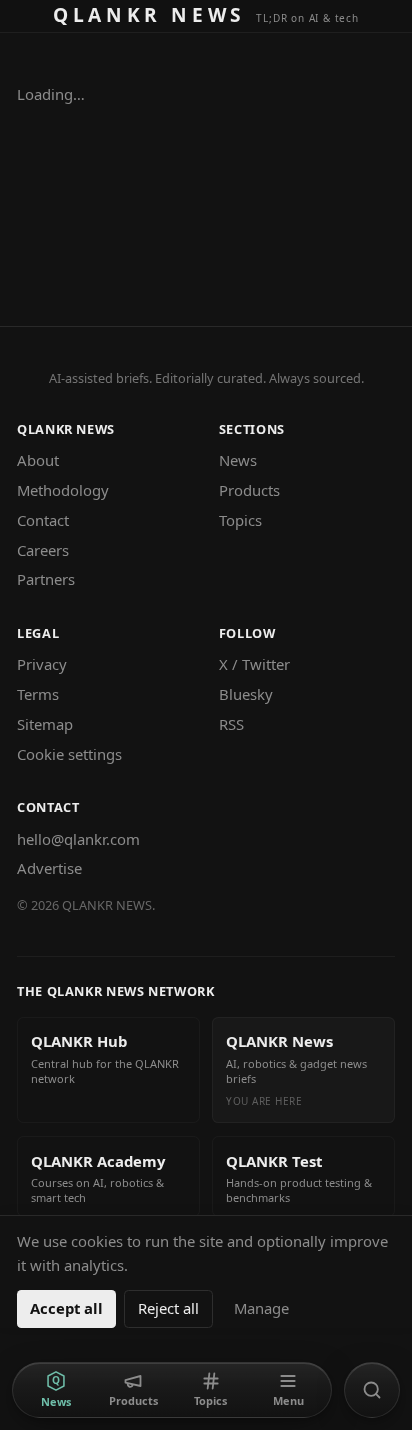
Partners (46, 579)
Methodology (63, 490)
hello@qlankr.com (78, 839)
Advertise (49, 868)
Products (249, 490)
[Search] (372, 1390)
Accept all (66, 1308)
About (38, 460)
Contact (43, 520)
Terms (38, 694)
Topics (240, 520)
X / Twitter (254, 664)
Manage (261, 1308)
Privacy (42, 664)
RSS (231, 724)
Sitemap (45, 724)
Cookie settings (69, 754)
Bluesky (246, 694)
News (238, 460)
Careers (43, 550)
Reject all (168, 1308)
